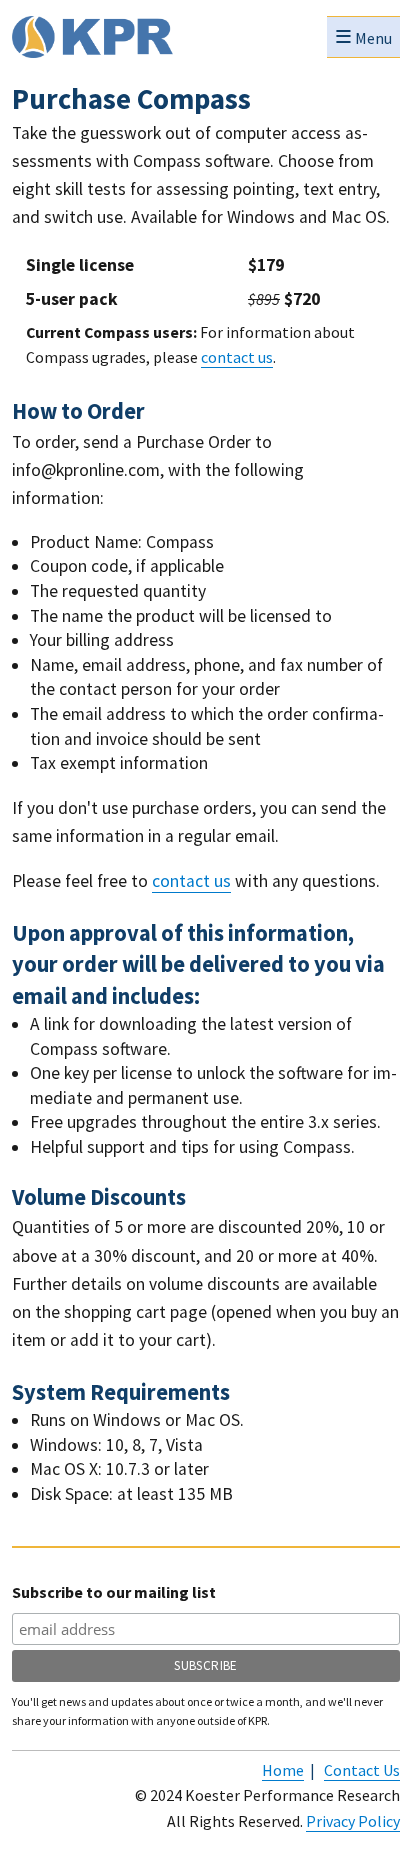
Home (283, 1770)
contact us (237, 357)
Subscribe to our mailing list (114, 1592)
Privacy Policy (353, 1821)
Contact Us (362, 1770)
